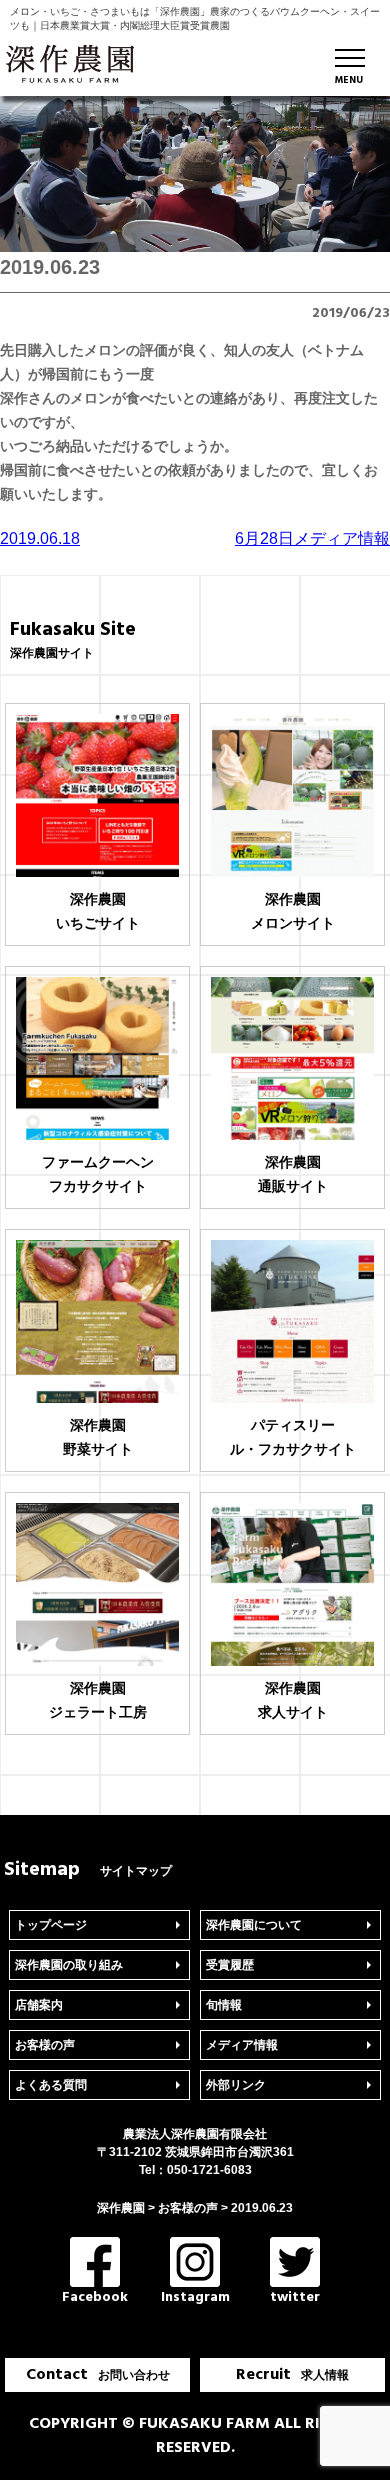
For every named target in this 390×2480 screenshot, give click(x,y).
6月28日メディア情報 (312, 538)
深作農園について (254, 1925)
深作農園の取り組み (69, 1965)
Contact (98, 2375)
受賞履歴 (230, 1965)
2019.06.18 (40, 538)
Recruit (292, 2375)
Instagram (195, 2297)
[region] (195, 174)
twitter (295, 2297)
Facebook (95, 2297)
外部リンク (236, 2085)
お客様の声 (45, 2045)
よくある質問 (51, 2085)
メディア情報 (242, 2045)
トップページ (51, 1925)
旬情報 (224, 2005)
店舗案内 (39, 2005)
